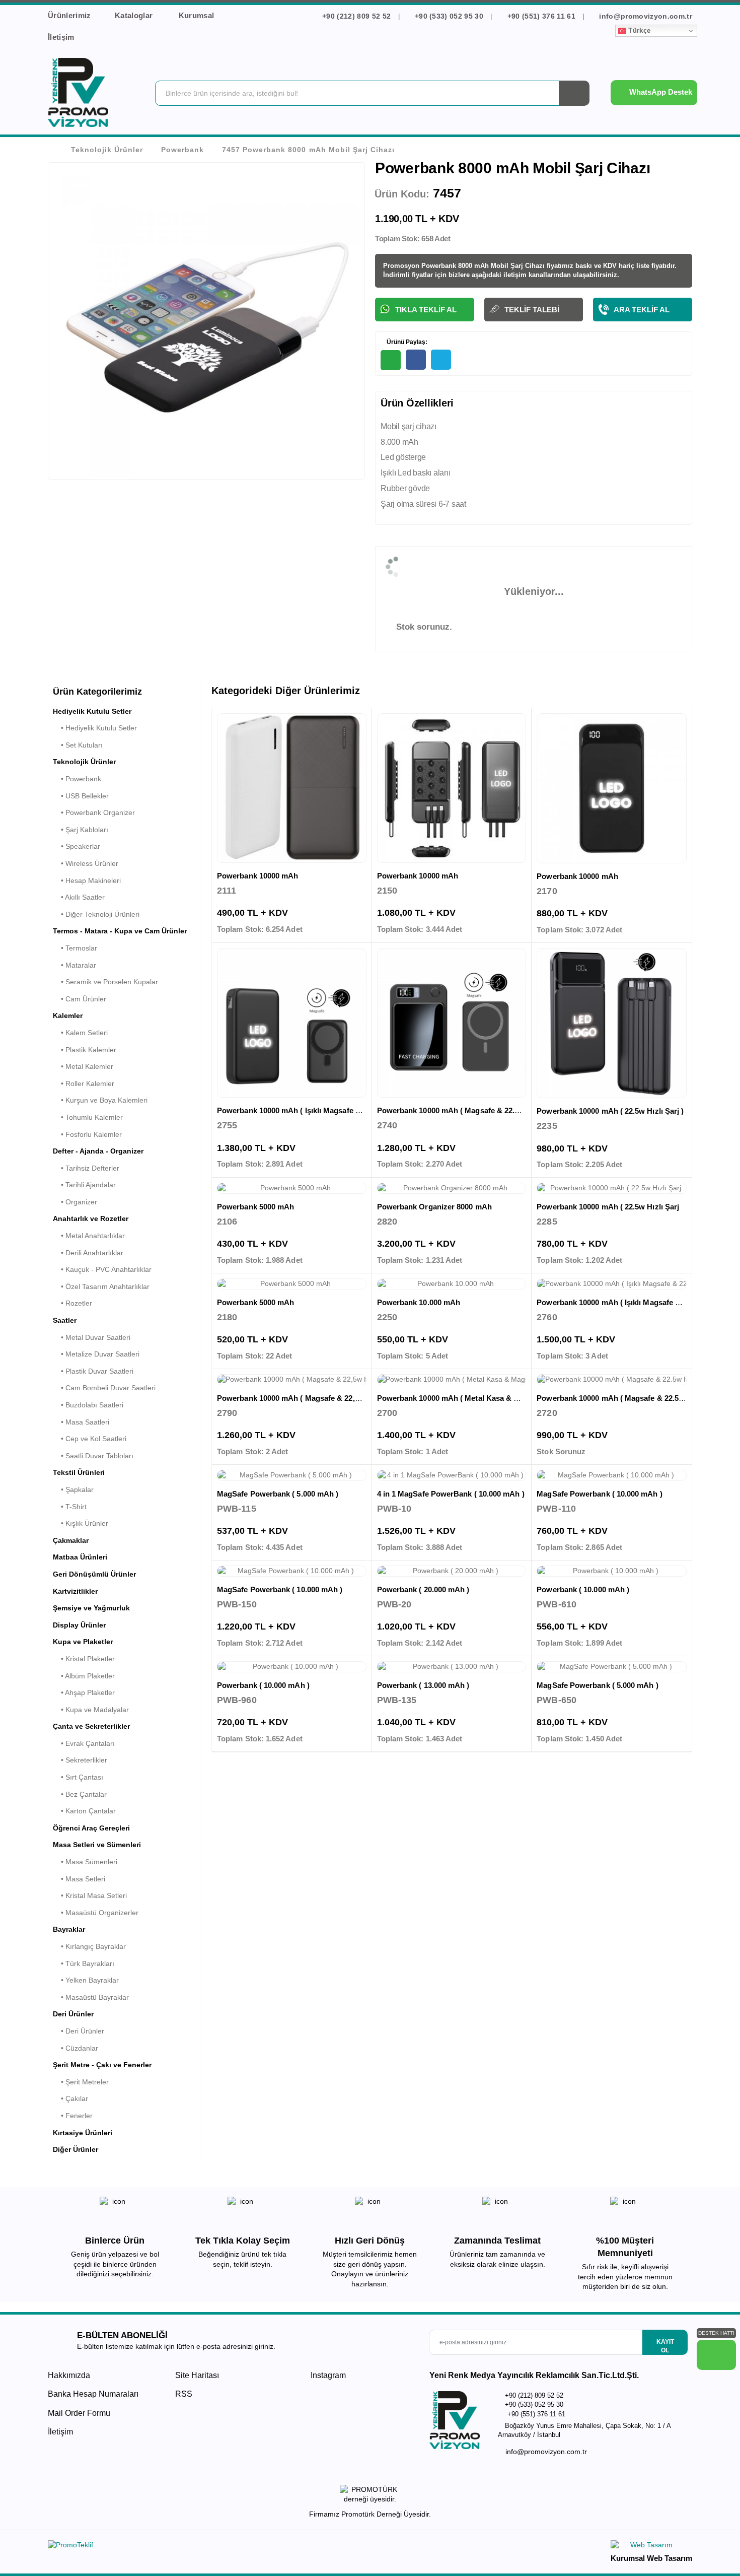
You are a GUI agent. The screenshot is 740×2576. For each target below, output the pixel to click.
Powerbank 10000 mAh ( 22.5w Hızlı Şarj (608, 1207)
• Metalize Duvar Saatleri (96, 1354)
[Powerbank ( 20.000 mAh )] (452, 1571)
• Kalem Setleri (80, 1033)
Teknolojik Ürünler (107, 150)
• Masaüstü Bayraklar (91, 1997)
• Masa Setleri (79, 1879)
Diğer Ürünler (76, 2149)
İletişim (61, 37)
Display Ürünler (79, 1625)
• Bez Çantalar (80, 1794)
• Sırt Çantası (78, 1777)
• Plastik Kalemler (85, 1050)
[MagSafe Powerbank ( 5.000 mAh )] (292, 1475)
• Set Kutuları (78, 745)
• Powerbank (77, 779)
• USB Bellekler (81, 796)
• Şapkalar (73, 1489)
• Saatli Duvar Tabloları (93, 1456)
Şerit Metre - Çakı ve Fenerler (102, 2065)
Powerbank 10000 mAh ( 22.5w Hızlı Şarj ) (610, 1111)
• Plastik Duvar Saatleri (93, 1371)
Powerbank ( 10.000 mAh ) (583, 1589)
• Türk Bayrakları (84, 1963)
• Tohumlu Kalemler (88, 1117)
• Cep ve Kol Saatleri (90, 1439)
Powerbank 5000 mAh (255, 1207)
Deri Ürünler (73, 2014)
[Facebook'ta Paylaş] (416, 360)
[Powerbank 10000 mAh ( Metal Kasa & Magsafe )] (452, 1380)
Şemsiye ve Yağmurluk (91, 1608)
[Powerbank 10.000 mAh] (452, 1284)
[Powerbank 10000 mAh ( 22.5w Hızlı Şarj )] (612, 1023)
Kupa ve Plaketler (83, 1642)
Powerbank (182, 150)
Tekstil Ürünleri (79, 1472)
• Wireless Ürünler (86, 863)
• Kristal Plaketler (84, 1659)
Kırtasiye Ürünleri (83, 2133)
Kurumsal (198, 15)
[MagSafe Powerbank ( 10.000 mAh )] (612, 1475)
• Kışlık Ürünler (81, 1523)
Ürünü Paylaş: (406, 342)
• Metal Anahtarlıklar (89, 1236)
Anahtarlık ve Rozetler (91, 1218)
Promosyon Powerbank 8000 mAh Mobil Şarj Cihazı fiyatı (472, 266)
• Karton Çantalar (84, 1811)
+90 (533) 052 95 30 (449, 16)
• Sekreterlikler (80, 1760)
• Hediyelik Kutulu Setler (95, 728)
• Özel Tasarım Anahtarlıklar (101, 1286)
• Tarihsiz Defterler (86, 1168)
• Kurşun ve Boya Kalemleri (100, 1100)
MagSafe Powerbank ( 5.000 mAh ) (278, 1494)
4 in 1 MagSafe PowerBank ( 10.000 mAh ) (451, 1494)
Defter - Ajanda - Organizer (98, 1151)
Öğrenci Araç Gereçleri (91, 1828)
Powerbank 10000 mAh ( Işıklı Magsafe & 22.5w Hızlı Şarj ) (319, 1110)
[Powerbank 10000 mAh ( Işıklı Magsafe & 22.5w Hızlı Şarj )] (292, 1023)
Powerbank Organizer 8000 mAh (434, 1207)
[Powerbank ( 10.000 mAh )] (612, 1571)
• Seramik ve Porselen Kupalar (105, 982)
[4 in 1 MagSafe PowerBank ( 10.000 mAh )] (452, 1475)
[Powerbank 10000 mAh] (292, 788)
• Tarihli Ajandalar (84, 1185)
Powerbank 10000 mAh (257, 876)
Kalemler (68, 1015)
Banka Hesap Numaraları (93, 2394)
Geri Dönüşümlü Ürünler (94, 1574)
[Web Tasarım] (651, 2547)
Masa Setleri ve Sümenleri (97, 1845)
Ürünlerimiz (69, 15)
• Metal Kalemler (83, 1066)
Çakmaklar (71, 1540)
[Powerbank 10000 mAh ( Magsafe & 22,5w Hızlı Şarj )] (292, 1380)
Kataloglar (135, 15)
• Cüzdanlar (76, 2048)
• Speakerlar (77, 846)
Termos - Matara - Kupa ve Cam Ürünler (120, 931)
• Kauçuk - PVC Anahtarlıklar (102, 1269)
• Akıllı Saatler (79, 897)
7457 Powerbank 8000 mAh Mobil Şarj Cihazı (308, 150)
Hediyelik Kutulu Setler (92, 711)
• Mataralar (75, 965)
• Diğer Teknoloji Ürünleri (96, 914)
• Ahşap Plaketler (84, 1692)
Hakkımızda (69, 2375)
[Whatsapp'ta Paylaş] (391, 360)
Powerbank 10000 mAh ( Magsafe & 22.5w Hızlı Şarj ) (470, 1110)
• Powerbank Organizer (94, 812)
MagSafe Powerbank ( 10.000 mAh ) (599, 1494)
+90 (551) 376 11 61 (541, 16)
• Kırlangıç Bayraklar (89, 1946)
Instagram (327, 2375)
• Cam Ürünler (80, 999)
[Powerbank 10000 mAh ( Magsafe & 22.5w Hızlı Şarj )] (452, 1023)
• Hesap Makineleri (87, 880)
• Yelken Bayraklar (86, 1980)
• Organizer (75, 1202)
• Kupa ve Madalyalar (91, 1710)
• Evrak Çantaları (84, 1743)
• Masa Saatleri (81, 1422)
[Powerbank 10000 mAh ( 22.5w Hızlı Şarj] (612, 1188)
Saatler (65, 1320)
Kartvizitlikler (75, 1591)
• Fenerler (73, 2116)
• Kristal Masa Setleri (90, 1895)
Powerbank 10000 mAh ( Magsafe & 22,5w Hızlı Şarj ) (310, 1398)
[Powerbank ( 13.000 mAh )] (452, 1667)
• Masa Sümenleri (85, 1862)
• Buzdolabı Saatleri (88, 1405)
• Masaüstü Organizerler (96, 1913)
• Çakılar (70, 2098)
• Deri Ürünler (79, 2031)
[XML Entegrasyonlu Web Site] (206, 2547)
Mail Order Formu (79, 2413)
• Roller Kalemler (84, 1083)
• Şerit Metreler (81, 2082)
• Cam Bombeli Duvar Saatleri (104, 1388)
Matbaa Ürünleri (80, 1557)
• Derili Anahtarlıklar (88, 1253)
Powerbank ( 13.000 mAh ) (423, 1685)
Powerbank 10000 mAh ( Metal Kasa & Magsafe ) (463, 1398)
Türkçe (638, 30)
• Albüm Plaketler (84, 1676)
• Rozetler (72, 1303)
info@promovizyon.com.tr (645, 16)
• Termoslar (75, 948)
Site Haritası (197, 2375)
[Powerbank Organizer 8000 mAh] (452, 1188)
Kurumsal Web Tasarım (651, 2558)
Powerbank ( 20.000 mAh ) (423, 1589)
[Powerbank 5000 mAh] (292, 1188)
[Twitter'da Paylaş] (441, 360)
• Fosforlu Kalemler (87, 1134)
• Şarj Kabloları (81, 830)
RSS (184, 2394)
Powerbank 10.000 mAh (419, 1302)
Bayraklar (69, 1929)
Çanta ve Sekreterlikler (91, 1726)
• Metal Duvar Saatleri (92, 1337)
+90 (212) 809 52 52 (356, 16)
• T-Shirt (70, 1507)
